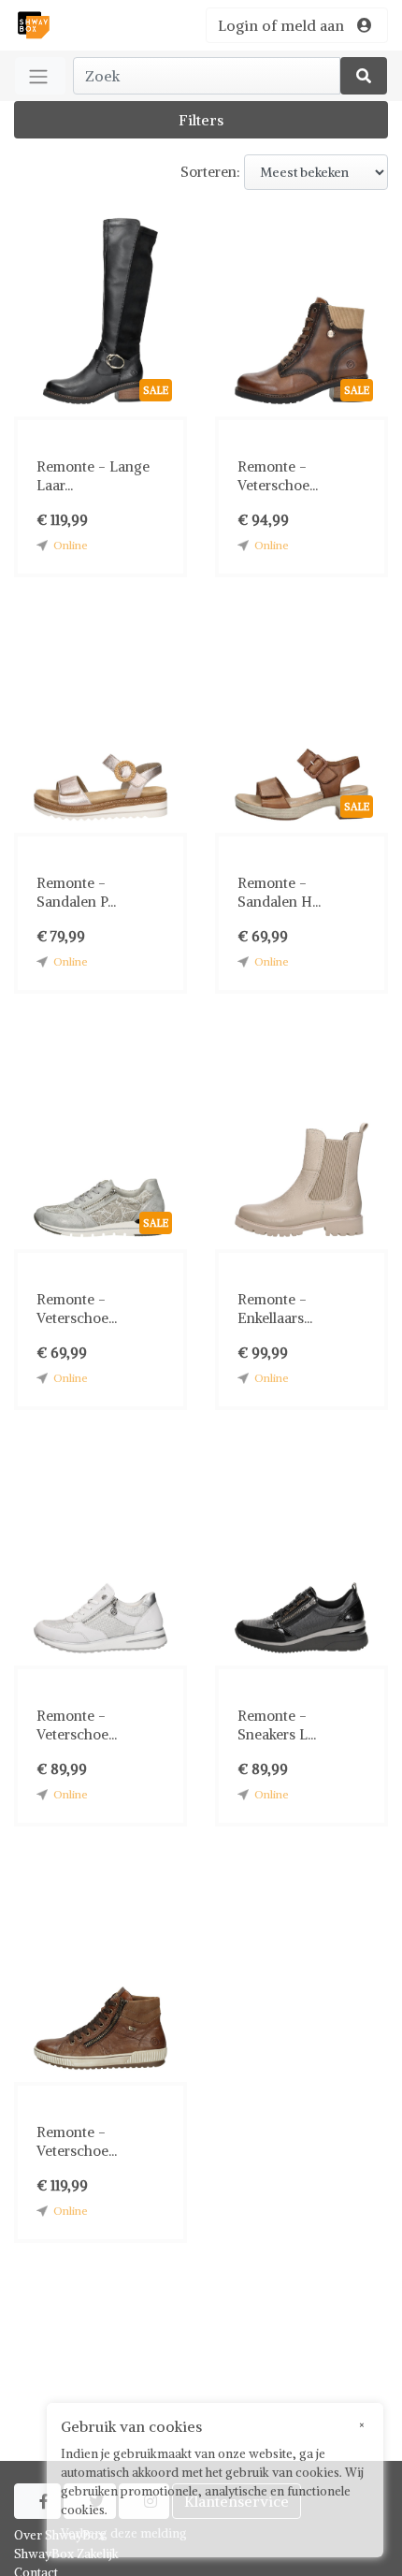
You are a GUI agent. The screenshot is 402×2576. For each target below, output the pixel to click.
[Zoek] (364, 76)
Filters (201, 120)
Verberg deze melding (124, 2533)
